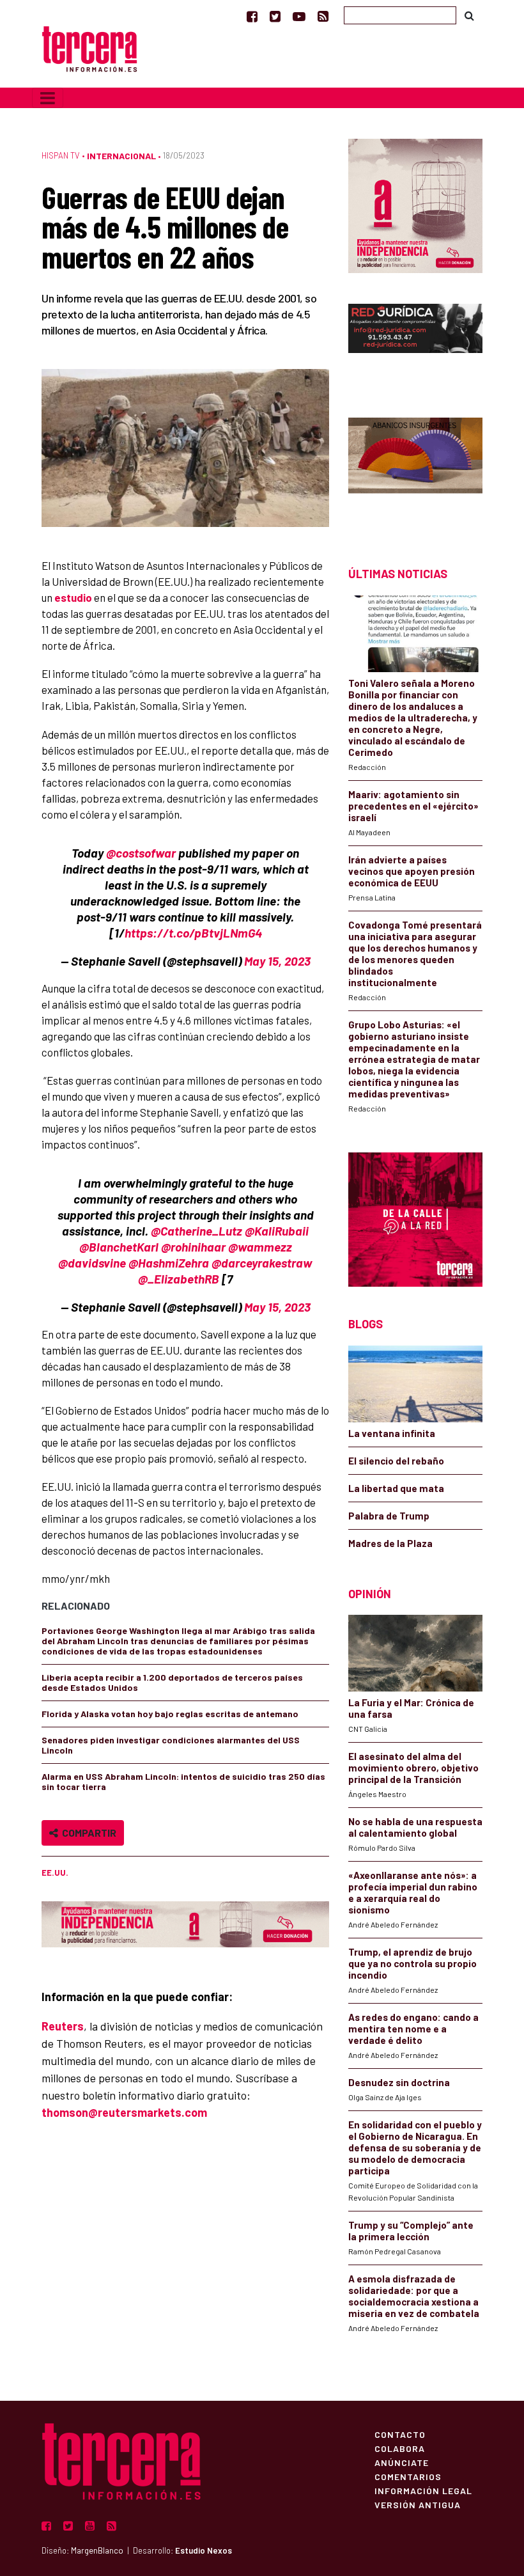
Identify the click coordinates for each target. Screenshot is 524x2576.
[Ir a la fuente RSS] (323, 16)
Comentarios (408, 2476)
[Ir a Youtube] (299, 16)
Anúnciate (402, 2462)
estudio (73, 597)
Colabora (400, 2448)
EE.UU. (55, 1873)
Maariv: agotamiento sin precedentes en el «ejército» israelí (413, 806)
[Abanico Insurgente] (415, 470)
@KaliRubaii (277, 1231)
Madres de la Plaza (390, 1543)
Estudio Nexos (204, 2550)
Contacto (400, 2434)
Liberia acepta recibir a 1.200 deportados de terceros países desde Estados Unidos (172, 1682)
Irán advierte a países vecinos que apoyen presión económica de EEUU (412, 871)
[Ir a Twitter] (275, 16)
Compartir (87, 1833)
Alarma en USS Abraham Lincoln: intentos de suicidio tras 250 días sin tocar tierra (183, 1781)
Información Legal (423, 2490)
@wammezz (260, 1247)
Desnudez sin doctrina (399, 2082)
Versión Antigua (418, 2504)
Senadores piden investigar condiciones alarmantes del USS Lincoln (171, 1745)
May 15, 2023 (277, 961)
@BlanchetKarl (119, 1247)
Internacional (121, 156)
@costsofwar (141, 853)
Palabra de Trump (389, 1516)
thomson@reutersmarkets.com (124, 2112)
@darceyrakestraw (262, 1263)
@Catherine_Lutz (196, 1231)
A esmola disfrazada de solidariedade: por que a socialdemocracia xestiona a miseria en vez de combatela (414, 2296)
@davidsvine (92, 1263)
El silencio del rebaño (396, 1461)
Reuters (63, 2026)
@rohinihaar (193, 1247)
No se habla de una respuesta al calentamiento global (415, 1827)
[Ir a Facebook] (252, 16)
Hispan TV (61, 155)
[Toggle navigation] (48, 98)
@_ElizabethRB (179, 1279)
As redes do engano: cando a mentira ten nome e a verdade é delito (413, 2029)
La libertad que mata (396, 1488)
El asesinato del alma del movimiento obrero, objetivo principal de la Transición (413, 1768)
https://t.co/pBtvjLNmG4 (193, 933)
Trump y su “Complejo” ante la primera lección (411, 2231)
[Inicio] (89, 48)
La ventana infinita (392, 1433)
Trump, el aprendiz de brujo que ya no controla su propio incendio (412, 1963)
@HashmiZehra (169, 1263)
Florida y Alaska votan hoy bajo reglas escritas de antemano (170, 1714)
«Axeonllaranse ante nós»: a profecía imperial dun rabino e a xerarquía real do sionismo (413, 1892)
